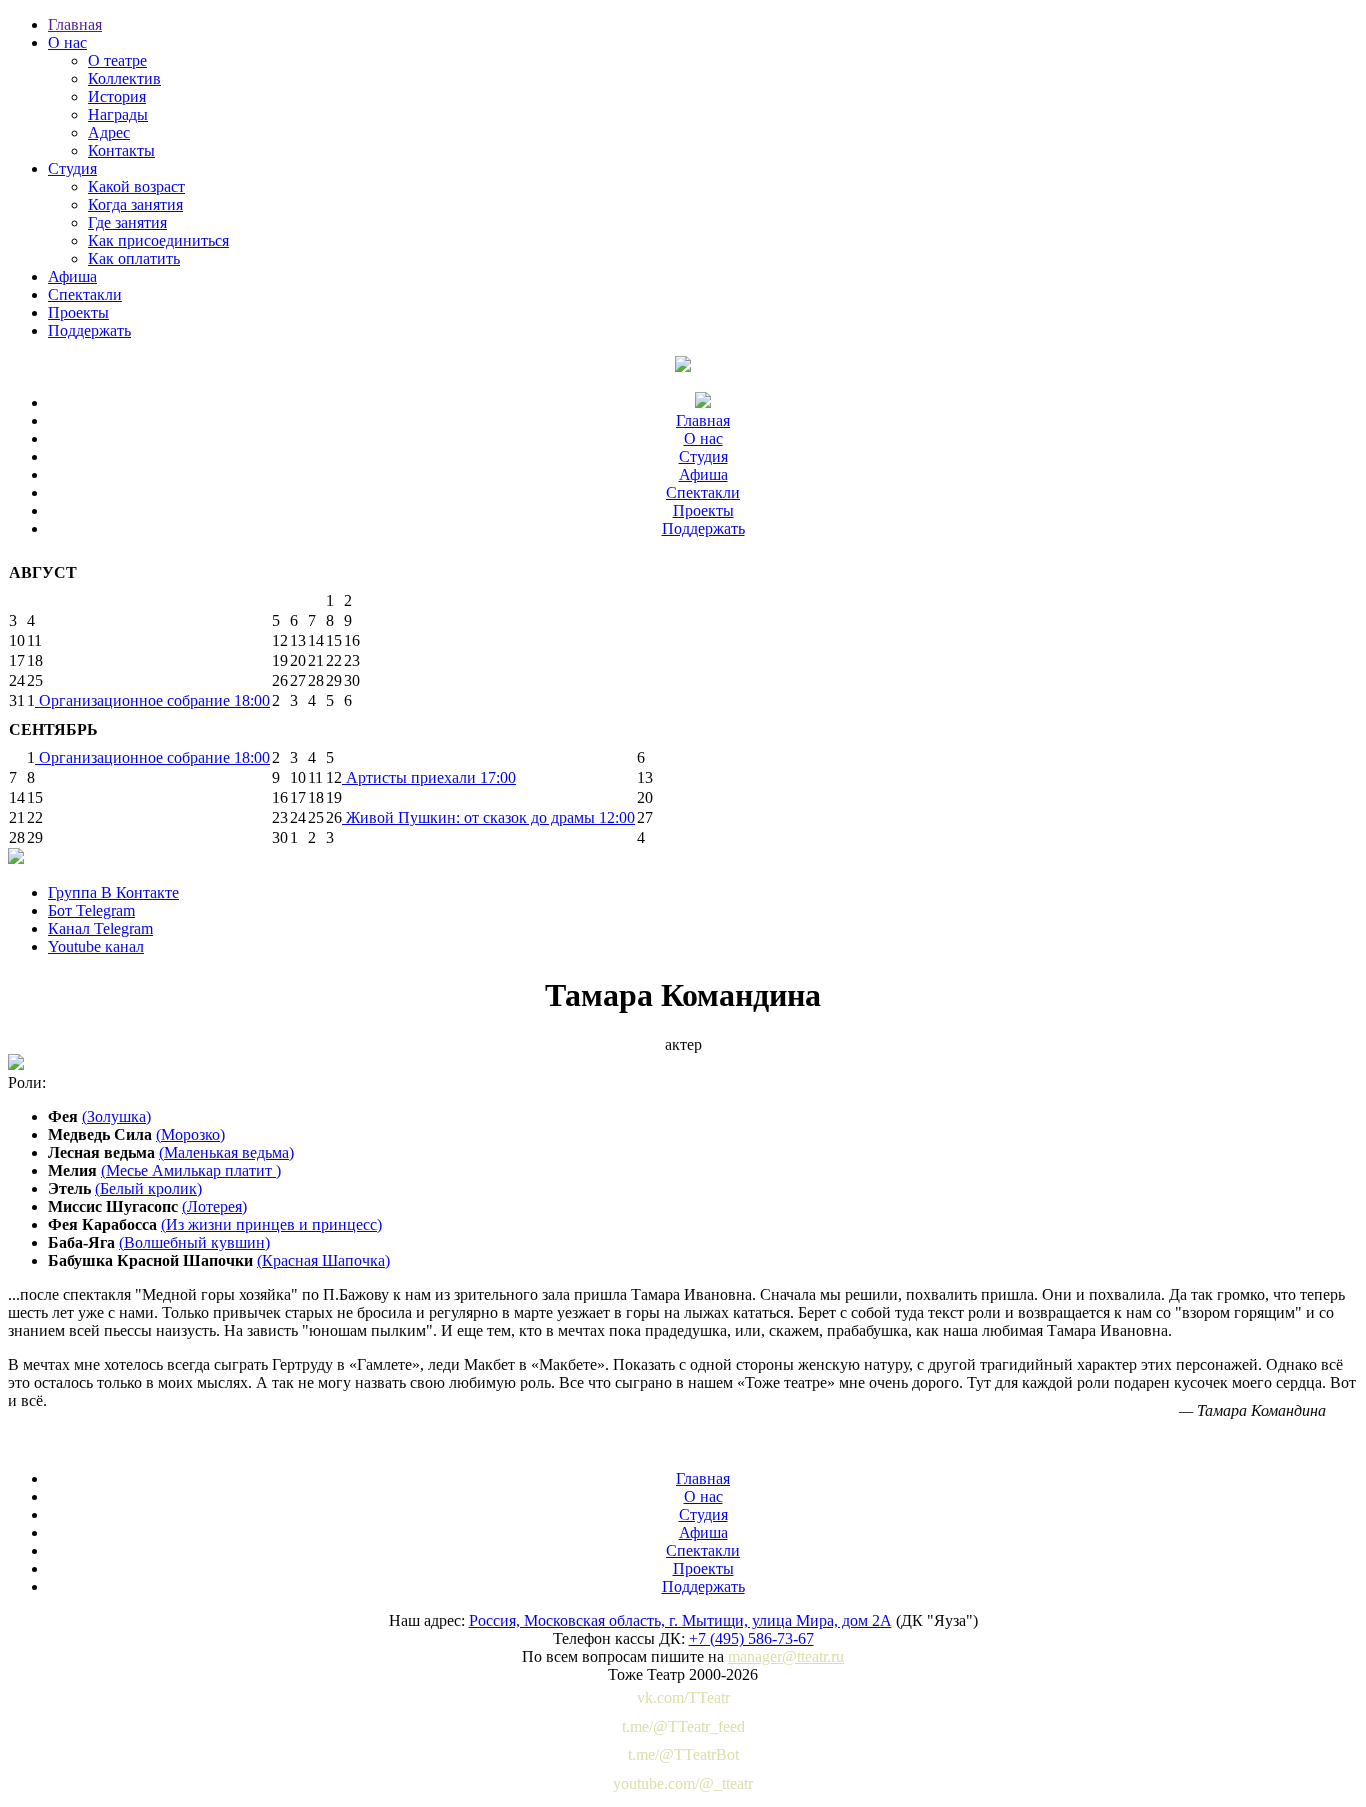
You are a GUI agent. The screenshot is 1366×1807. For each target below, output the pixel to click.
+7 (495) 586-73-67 (751, 1638)
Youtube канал (96, 946)
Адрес (109, 132)
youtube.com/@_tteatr (683, 1783)
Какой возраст (136, 186)
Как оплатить (134, 258)
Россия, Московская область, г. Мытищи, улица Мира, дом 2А (680, 1620)
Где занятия (127, 222)
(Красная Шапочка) (323, 1260)
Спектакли (85, 294)
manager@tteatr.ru (786, 1656)
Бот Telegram (91, 910)
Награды (118, 114)
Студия (72, 168)
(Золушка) (116, 1116)
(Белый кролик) (148, 1188)
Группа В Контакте (113, 892)
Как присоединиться (158, 240)
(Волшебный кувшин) (194, 1242)
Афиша (72, 276)
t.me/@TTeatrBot (683, 1754)
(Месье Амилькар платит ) (191, 1170)
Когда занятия (135, 204)
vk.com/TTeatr (683, 1697)
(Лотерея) (214, 1206)
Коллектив (124, 78)
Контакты (121, 150)
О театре (117, 60)
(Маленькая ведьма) (226, 1152)
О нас (67, 42)
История (117, 96)
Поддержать (89, 330)
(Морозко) (190, 1134)
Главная (75, 24)
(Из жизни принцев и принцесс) (271, 1224)
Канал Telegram (100, 928)
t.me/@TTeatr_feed (683, 1726)
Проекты (78, 312)
